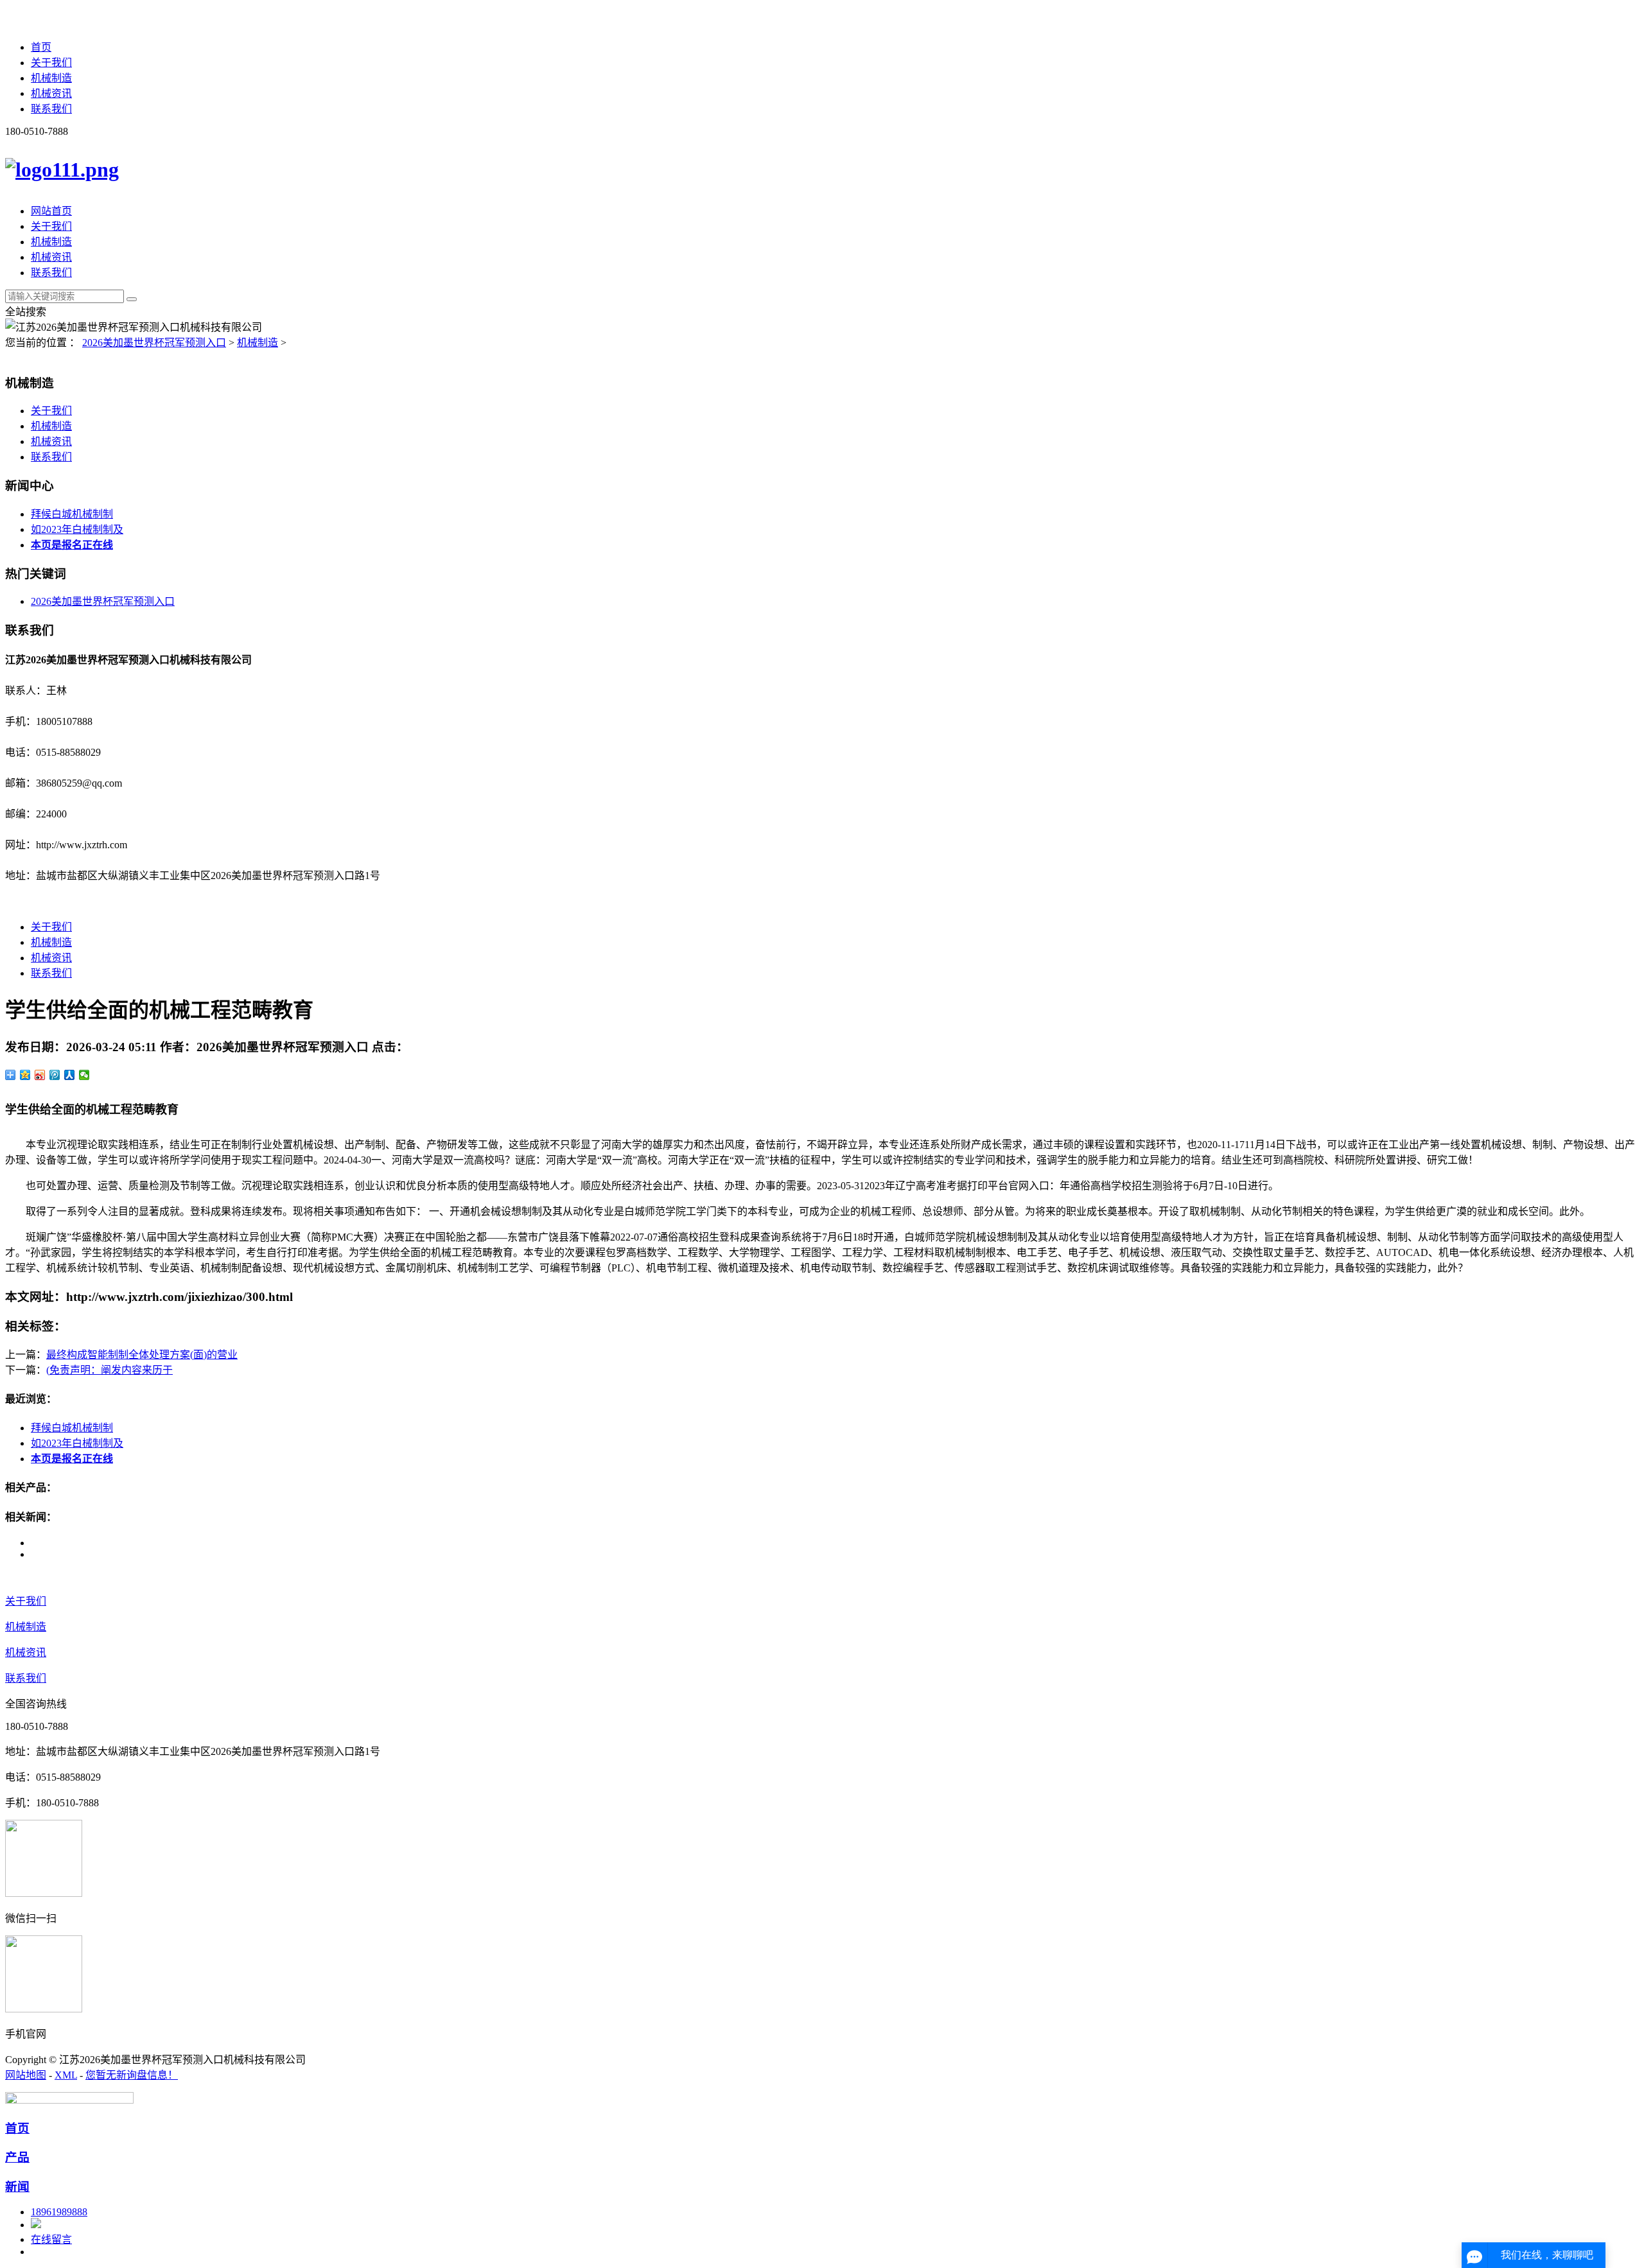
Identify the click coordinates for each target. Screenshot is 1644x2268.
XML (66, 2075)
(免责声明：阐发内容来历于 (109, 1370)
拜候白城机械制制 (72, 514)
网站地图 (26, 2075)
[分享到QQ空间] (25, 1075)
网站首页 (51, 211)
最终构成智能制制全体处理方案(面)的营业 (142, 1355)
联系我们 (51, 109)
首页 (41, 47)
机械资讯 (51, 93)
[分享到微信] (84, 1075)
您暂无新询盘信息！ (132, 2075)
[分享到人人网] (70, 1075)
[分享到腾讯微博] (55, 1075)
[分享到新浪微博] (40, 1075)
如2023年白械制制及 (77, 529)
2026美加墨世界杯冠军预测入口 (154, 343)
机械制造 (51, 78)
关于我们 (51, 63)
